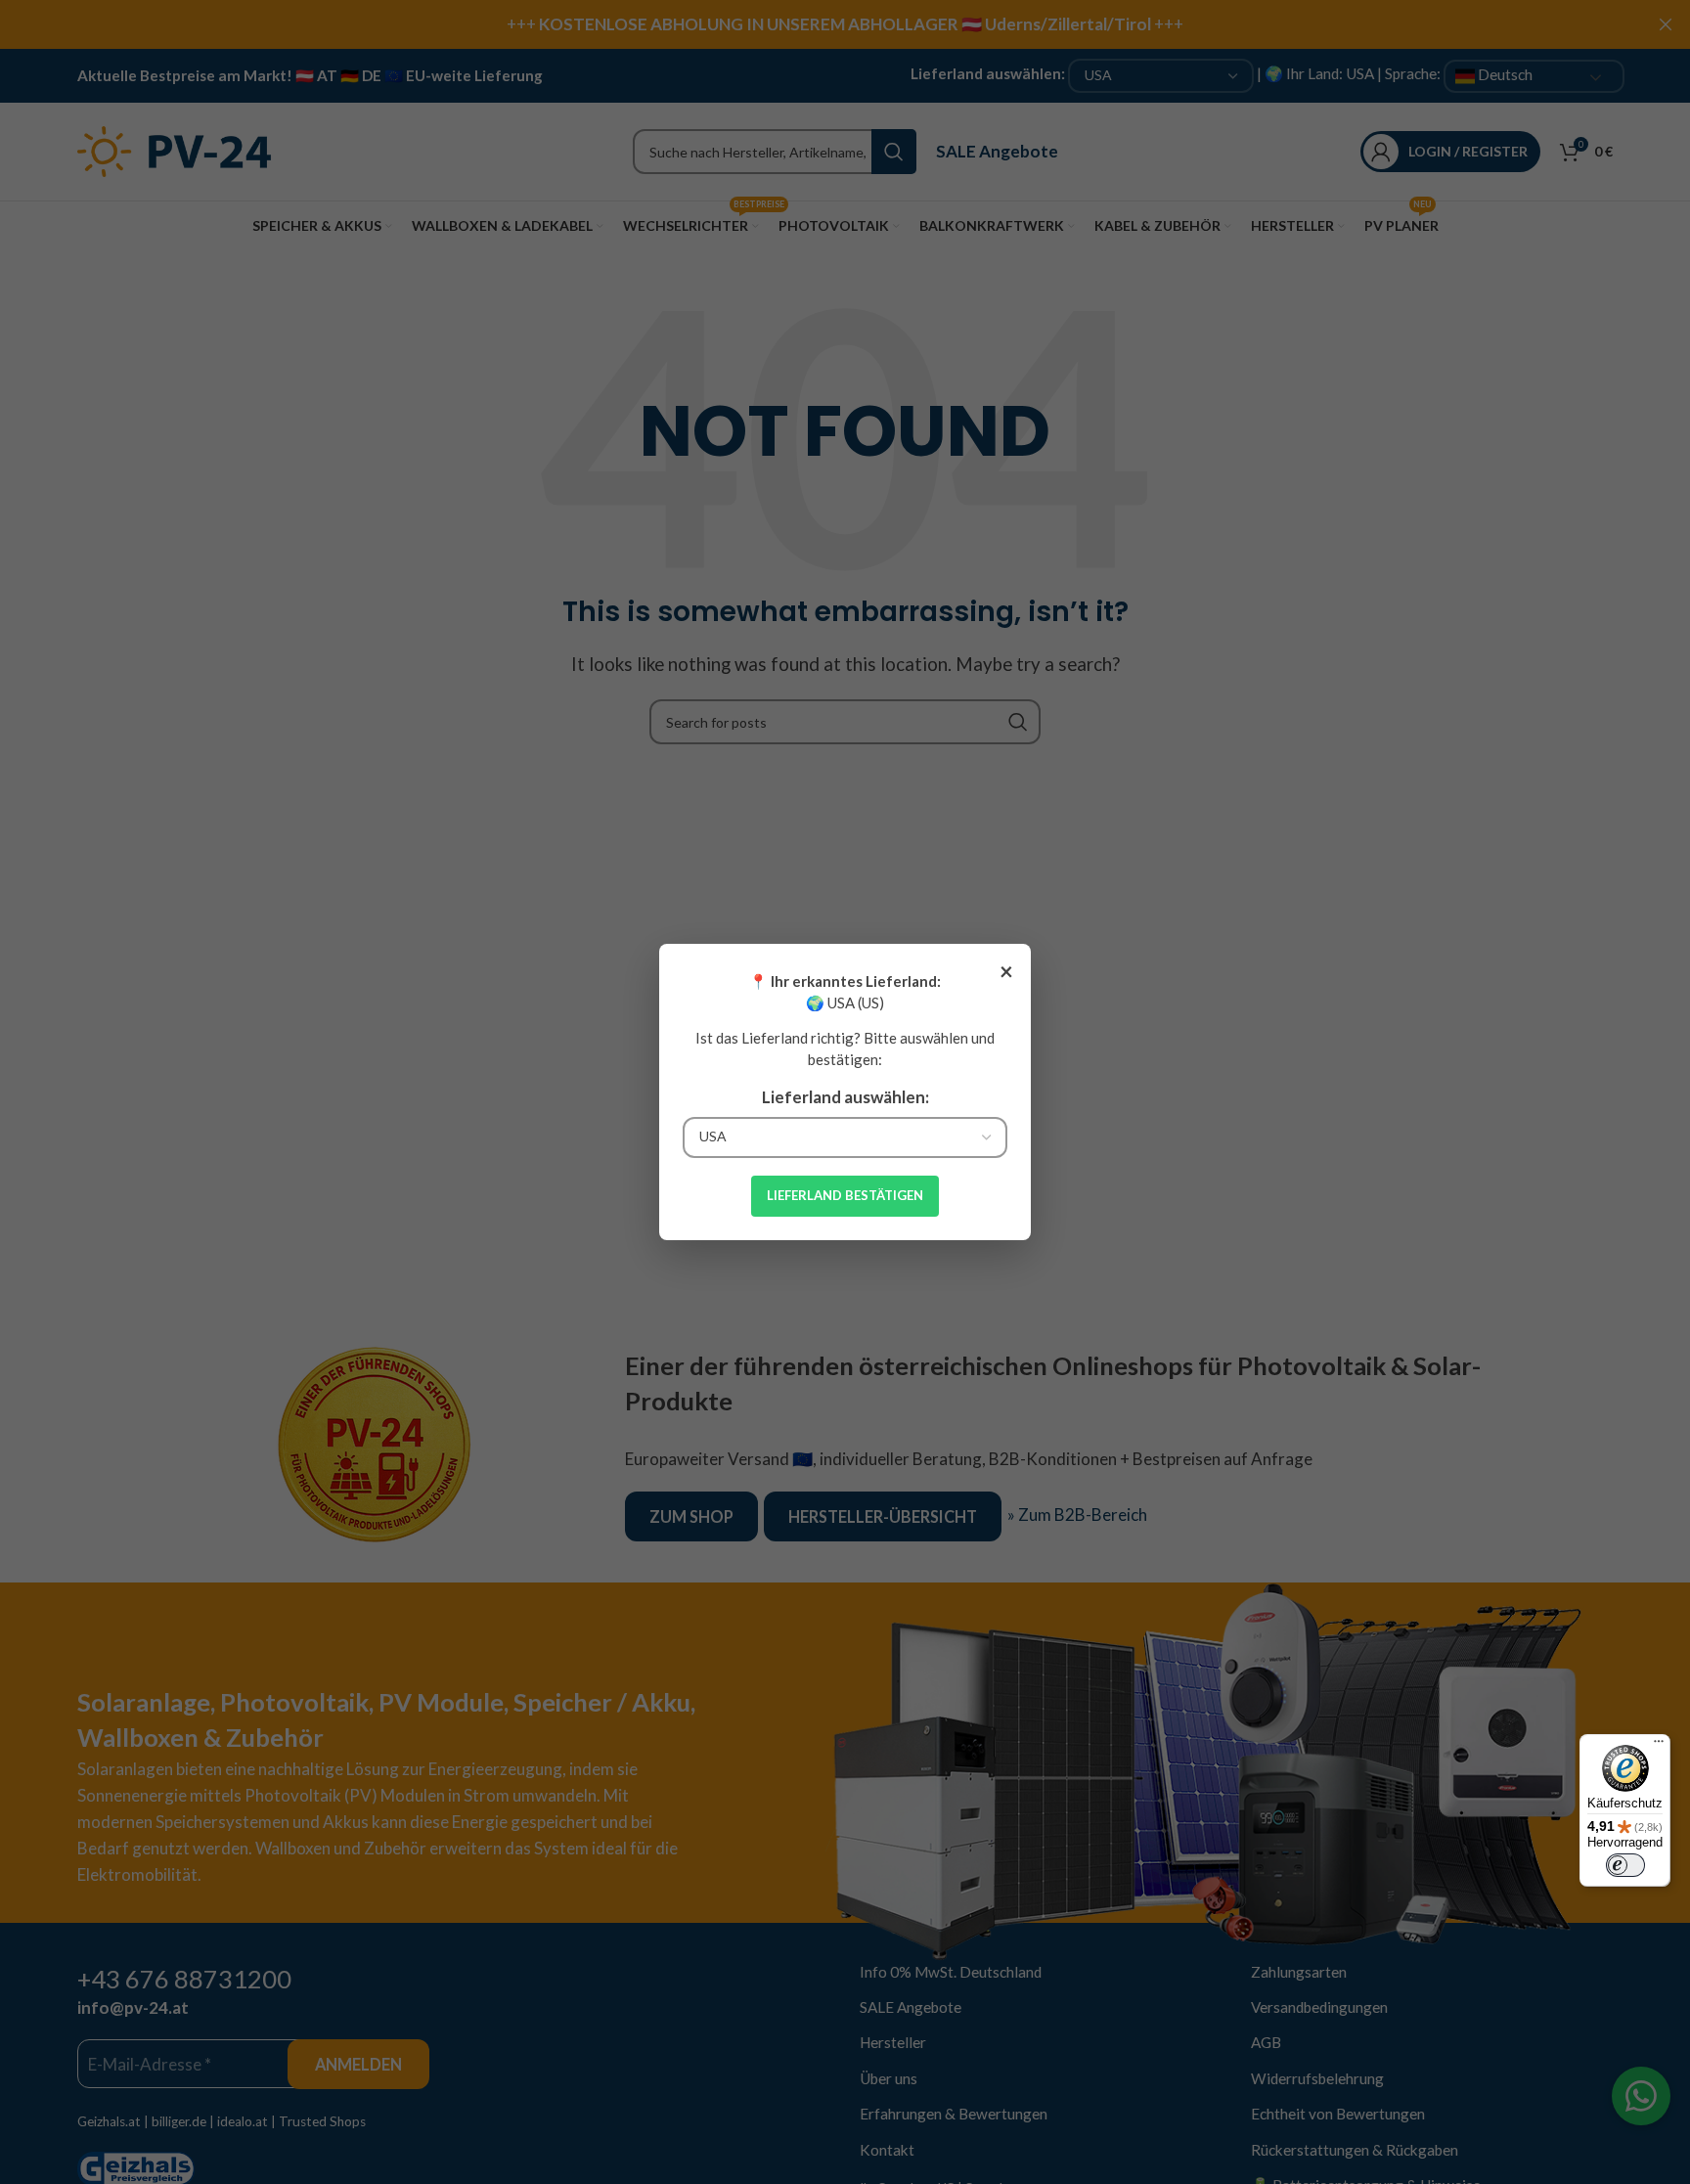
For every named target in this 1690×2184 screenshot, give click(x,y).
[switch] (1625, 1865)
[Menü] (1659, 1746)
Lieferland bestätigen (845, 1195)
